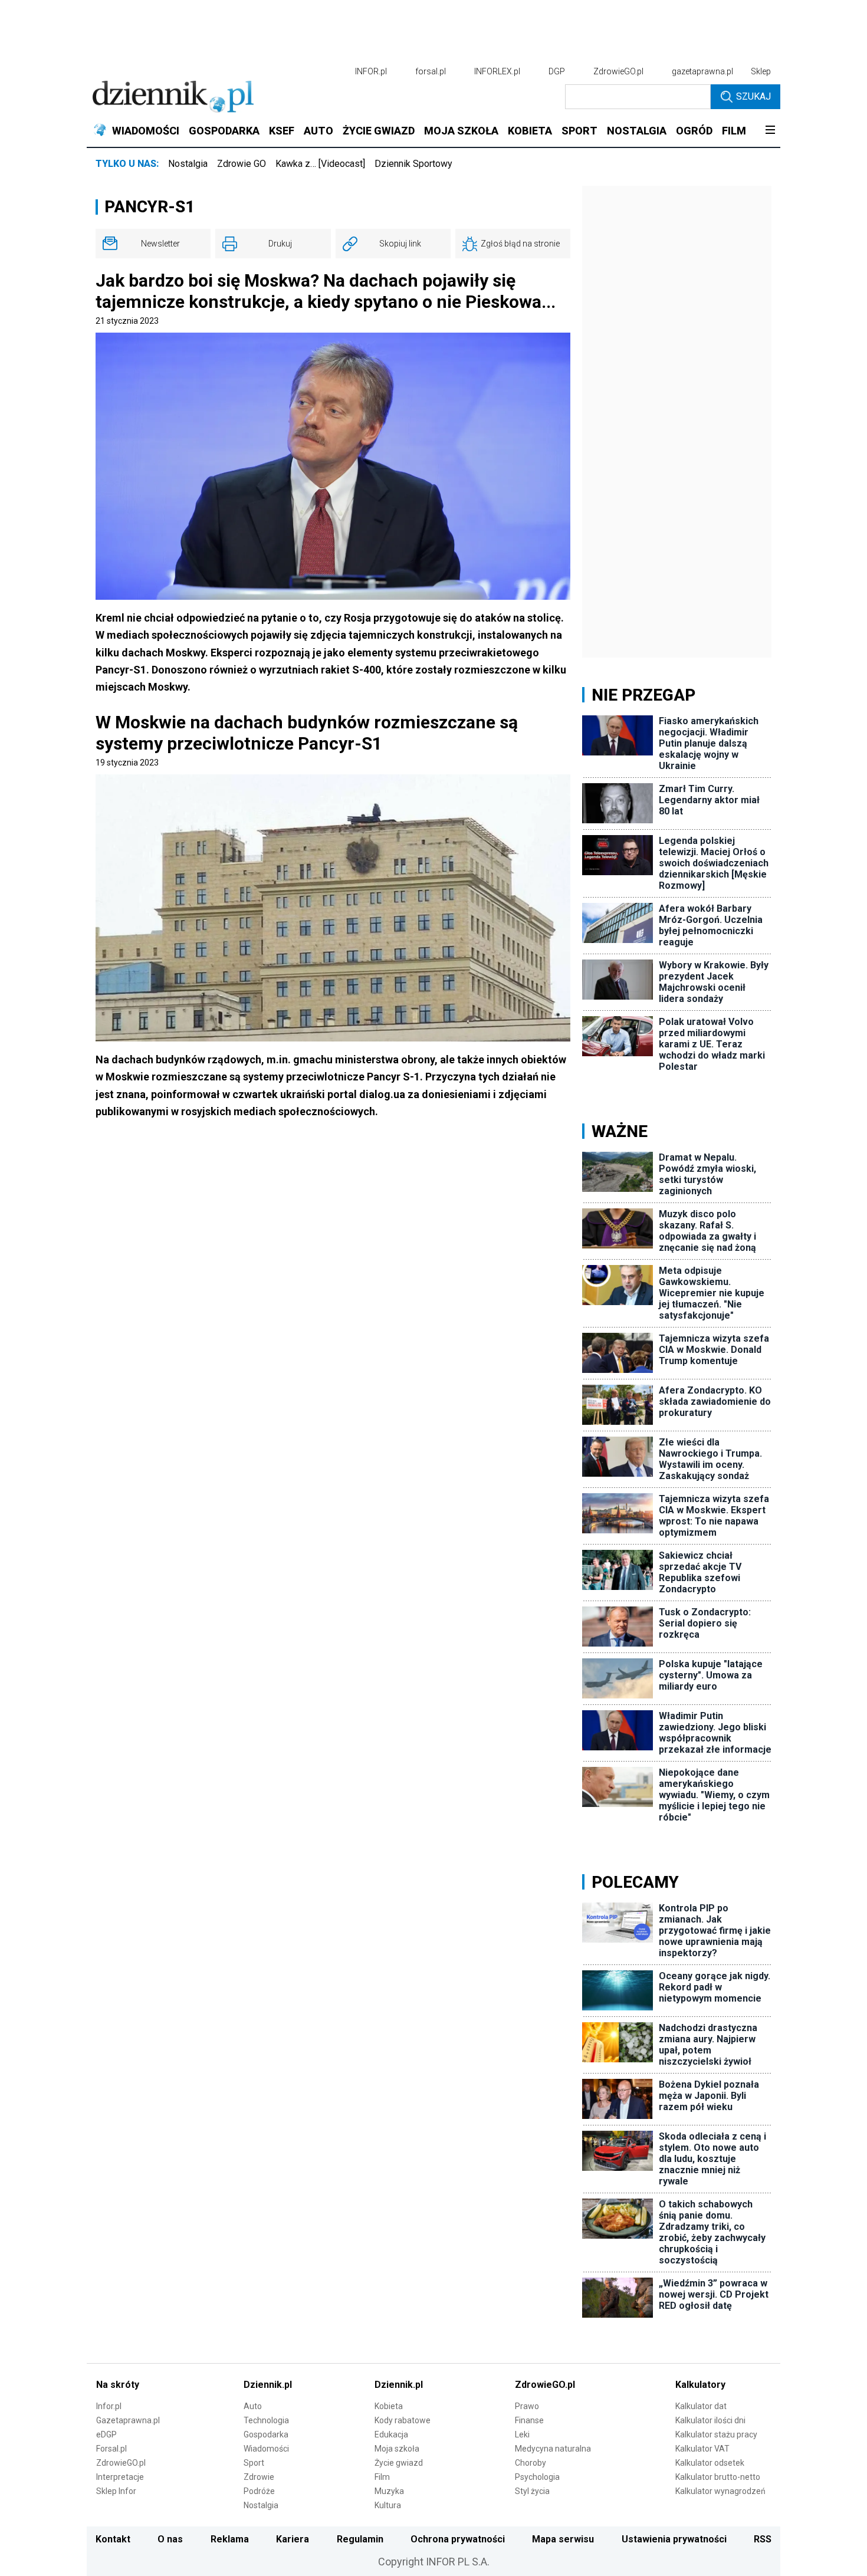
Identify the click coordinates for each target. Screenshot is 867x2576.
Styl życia (532, 2491)
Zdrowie (259, 2477)
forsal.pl (431, 71)
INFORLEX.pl (497, 71)
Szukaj (753, 96)
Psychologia (537, 2477)
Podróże (259, 2491)
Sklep (761, 71)
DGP (557, 71)
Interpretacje (120, 2477)
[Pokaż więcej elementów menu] (770, 131)
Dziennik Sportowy (413, 164)
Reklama (230, 2539)
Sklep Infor (116, 2491)
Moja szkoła (397, 2449)
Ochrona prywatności (458, 2539)
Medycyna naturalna (553, 2449)
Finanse (529, 2420)
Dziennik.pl (268, 2385)
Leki (522, 2434)
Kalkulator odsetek (710, 2463)
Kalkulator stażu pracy (716, 2434)
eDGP (106, 2434)
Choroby (531, 2463)
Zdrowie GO (242, 164)
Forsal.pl (111, 2449)
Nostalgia (188, 164)
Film (382, 2477)
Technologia (266, 2420)
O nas (170, 2539)
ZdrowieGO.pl (618, 71)
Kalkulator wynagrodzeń (720, 2491)
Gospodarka (266, 2434)
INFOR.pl (371, 71)
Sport (254, 2463)
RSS (763, 2539)
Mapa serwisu (563, 2539)
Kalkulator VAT (702, 2449)
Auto (253, 2406)
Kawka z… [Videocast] (320, 164)
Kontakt (113, 2539)
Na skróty (118, 2385)
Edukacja (391, 2434)
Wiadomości (266, 2449)
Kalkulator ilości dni (710, 2420)
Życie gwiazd (399, 2463)
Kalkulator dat (701, 2406)
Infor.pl (109, 2406)
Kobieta (389, 2406)
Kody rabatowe (403, 2420)
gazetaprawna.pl (702, 71)
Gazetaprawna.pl (128, 2420)
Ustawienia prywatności (674, 2539)
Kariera (293, 2539)
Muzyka (389, 2491)
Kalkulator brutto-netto (718, 2477)
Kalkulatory (700, 2385)
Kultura (388, 2505)
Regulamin (360, 2539)
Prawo (527, 2406)
